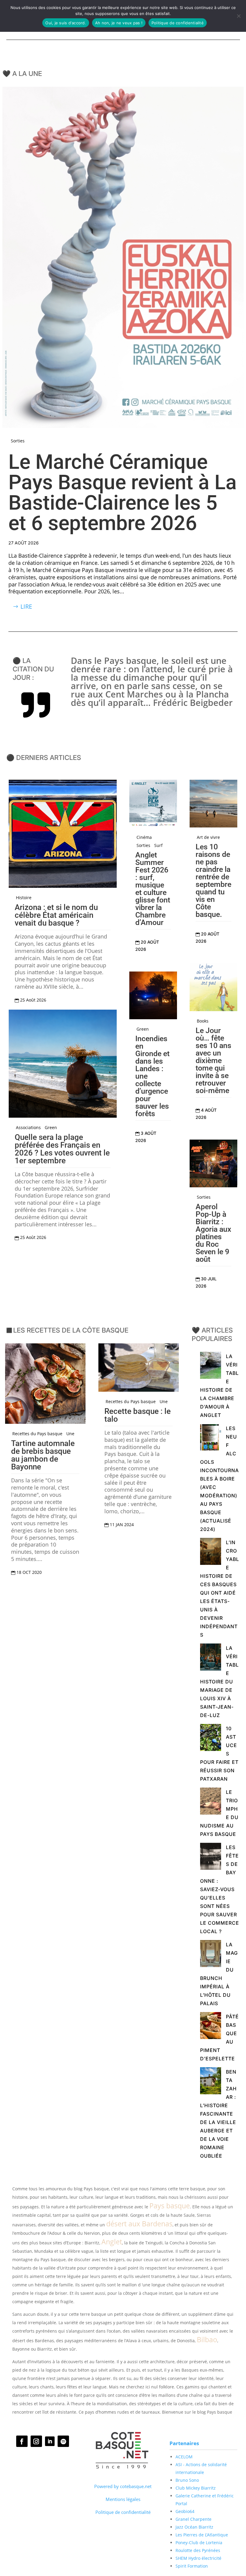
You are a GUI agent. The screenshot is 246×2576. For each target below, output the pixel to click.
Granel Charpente (193, 2519)
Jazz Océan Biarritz (194, 2527)
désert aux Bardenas (139, 2224)
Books (203, 1021)
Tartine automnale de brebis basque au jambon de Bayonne (43, 1455)
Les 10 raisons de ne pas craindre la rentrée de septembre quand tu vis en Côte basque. (213, 881)
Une (70, 1434)
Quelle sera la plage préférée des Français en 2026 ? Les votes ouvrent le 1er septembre (62, 1149)
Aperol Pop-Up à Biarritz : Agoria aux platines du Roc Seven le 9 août (213, 1233)
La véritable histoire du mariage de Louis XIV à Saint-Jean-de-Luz (219, 1682)
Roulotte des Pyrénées (198, 2550)
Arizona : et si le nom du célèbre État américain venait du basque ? (56, 915)
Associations (28, 1128)
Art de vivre (208, 837)
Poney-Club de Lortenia (199, 2543)
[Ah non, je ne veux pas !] (238, 16)
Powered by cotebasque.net (123, 2486)
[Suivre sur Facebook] (22, 2441)
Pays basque (170, 2206)
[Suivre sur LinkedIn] (50, 2441)
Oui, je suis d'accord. (66, 23)
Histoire (24, 898)
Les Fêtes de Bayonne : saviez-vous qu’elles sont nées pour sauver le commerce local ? (220, 1889)
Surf (158, 845)
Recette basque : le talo (138, 1415)
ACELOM (184, 2457)
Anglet (112, 2242)
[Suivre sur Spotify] (63, 2441)
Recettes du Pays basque (37, 1434)
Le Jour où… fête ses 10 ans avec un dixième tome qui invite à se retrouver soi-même (213, 1061)
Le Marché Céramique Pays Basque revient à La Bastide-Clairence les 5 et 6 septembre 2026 (123, 493)
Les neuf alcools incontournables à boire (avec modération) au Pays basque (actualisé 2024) (219, 1479)
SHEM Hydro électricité (198, 2558)
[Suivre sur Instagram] (36, 2441)
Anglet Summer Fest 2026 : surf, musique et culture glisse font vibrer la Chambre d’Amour (153, 889)
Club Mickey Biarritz (196, 2488)
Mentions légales (123, 2499)
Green (51, 1128)
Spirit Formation (192, 2566)
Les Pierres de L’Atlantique (202, 2535)
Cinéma (144, 837)
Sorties (18, 441)
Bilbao (207, 2339)
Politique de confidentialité (123, 2512)
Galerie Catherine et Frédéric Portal (205, 2500)
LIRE (26, 606)
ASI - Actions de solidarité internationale (201, 2468)
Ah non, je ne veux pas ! (119, 23)
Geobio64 (185, 2511)
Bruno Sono (187, 2480)
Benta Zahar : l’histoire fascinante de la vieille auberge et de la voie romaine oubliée (218, 2114)
